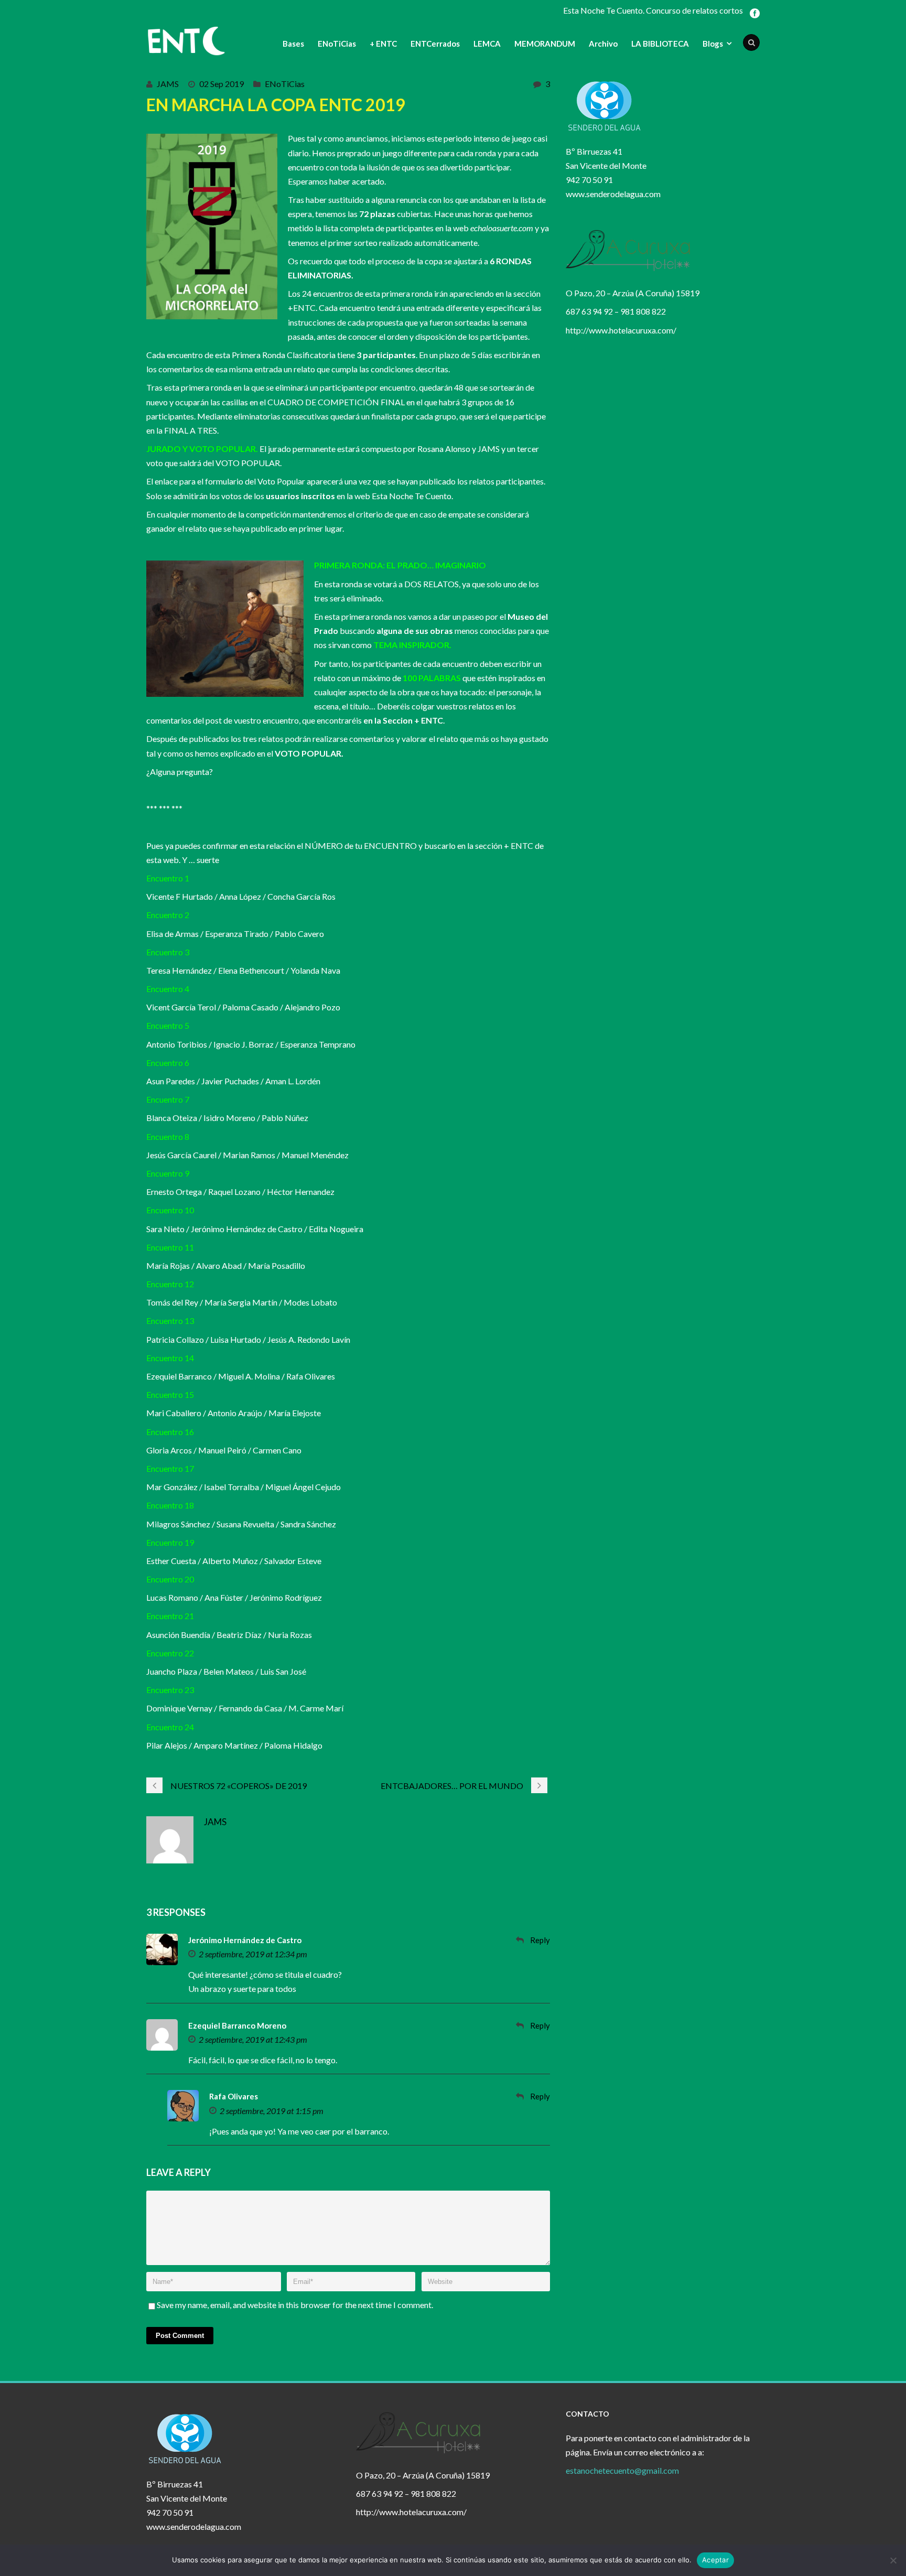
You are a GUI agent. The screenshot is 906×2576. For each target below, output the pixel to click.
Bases (293, 44)
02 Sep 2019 (222, 84)
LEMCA (487, 44)
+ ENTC (383, 44)
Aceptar (715, 2560)
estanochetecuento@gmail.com (622, 2470)
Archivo (603, 44)
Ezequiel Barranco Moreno (237, 2025)
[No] (893, 2560)
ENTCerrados (435, 44)
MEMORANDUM (545, 44)
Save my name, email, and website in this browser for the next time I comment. (295, 2305)
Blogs (713, 44)
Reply (540, 1940)
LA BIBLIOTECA (660, 44)
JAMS (168, 84)
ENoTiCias (337, 44)
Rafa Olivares (234, 2096)
